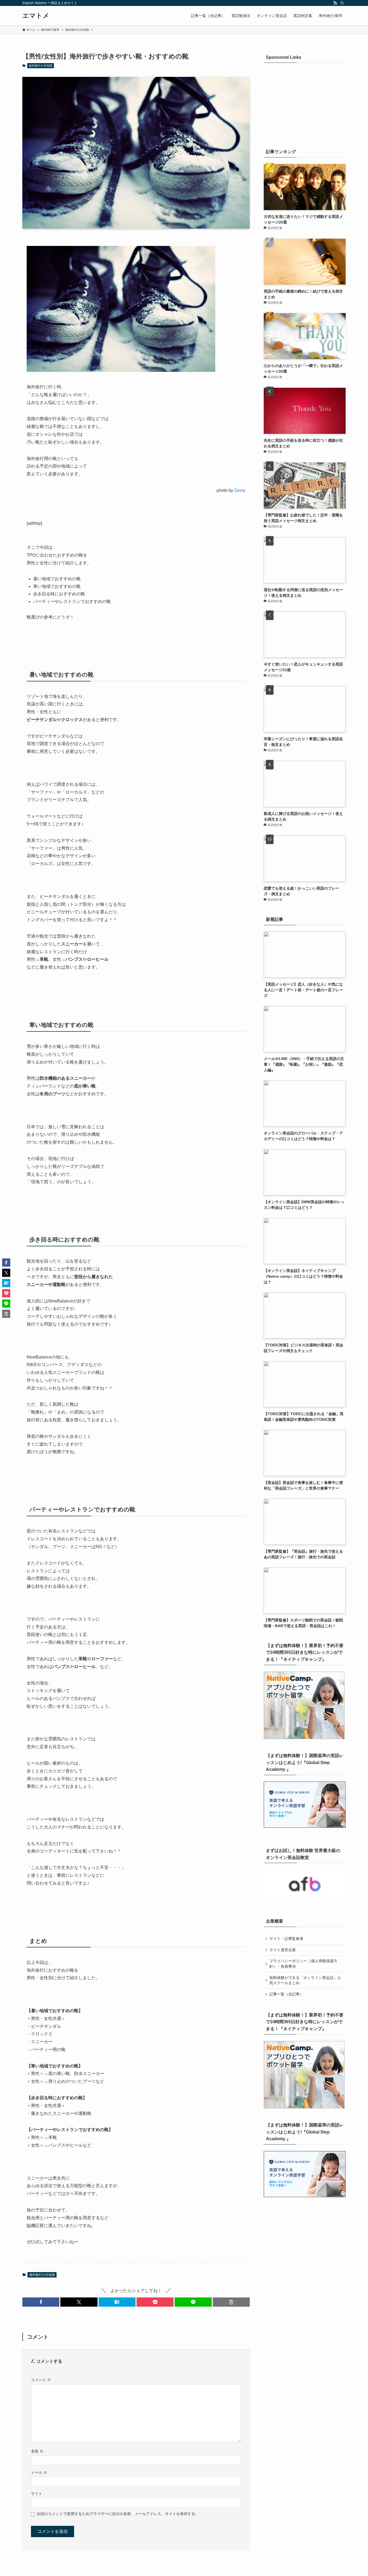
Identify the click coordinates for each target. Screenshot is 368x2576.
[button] (41, 2302)
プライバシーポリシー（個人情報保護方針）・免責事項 (303, 1964)
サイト (37, 2493)
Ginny (240, 490)
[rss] (335, 3)
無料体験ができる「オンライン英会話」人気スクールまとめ (305, 1980)
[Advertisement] (305, 103)
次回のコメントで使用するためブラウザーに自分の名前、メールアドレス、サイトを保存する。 (118, 2514)
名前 (37, 2451)
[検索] (342, 3)
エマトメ (36, 16)
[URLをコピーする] (231, 2302)
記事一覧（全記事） (286, 1994)
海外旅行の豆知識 (40, 66)
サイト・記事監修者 (286, 1939)
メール (39, 2472)
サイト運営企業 (283, 1950)
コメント (41, 2380)
